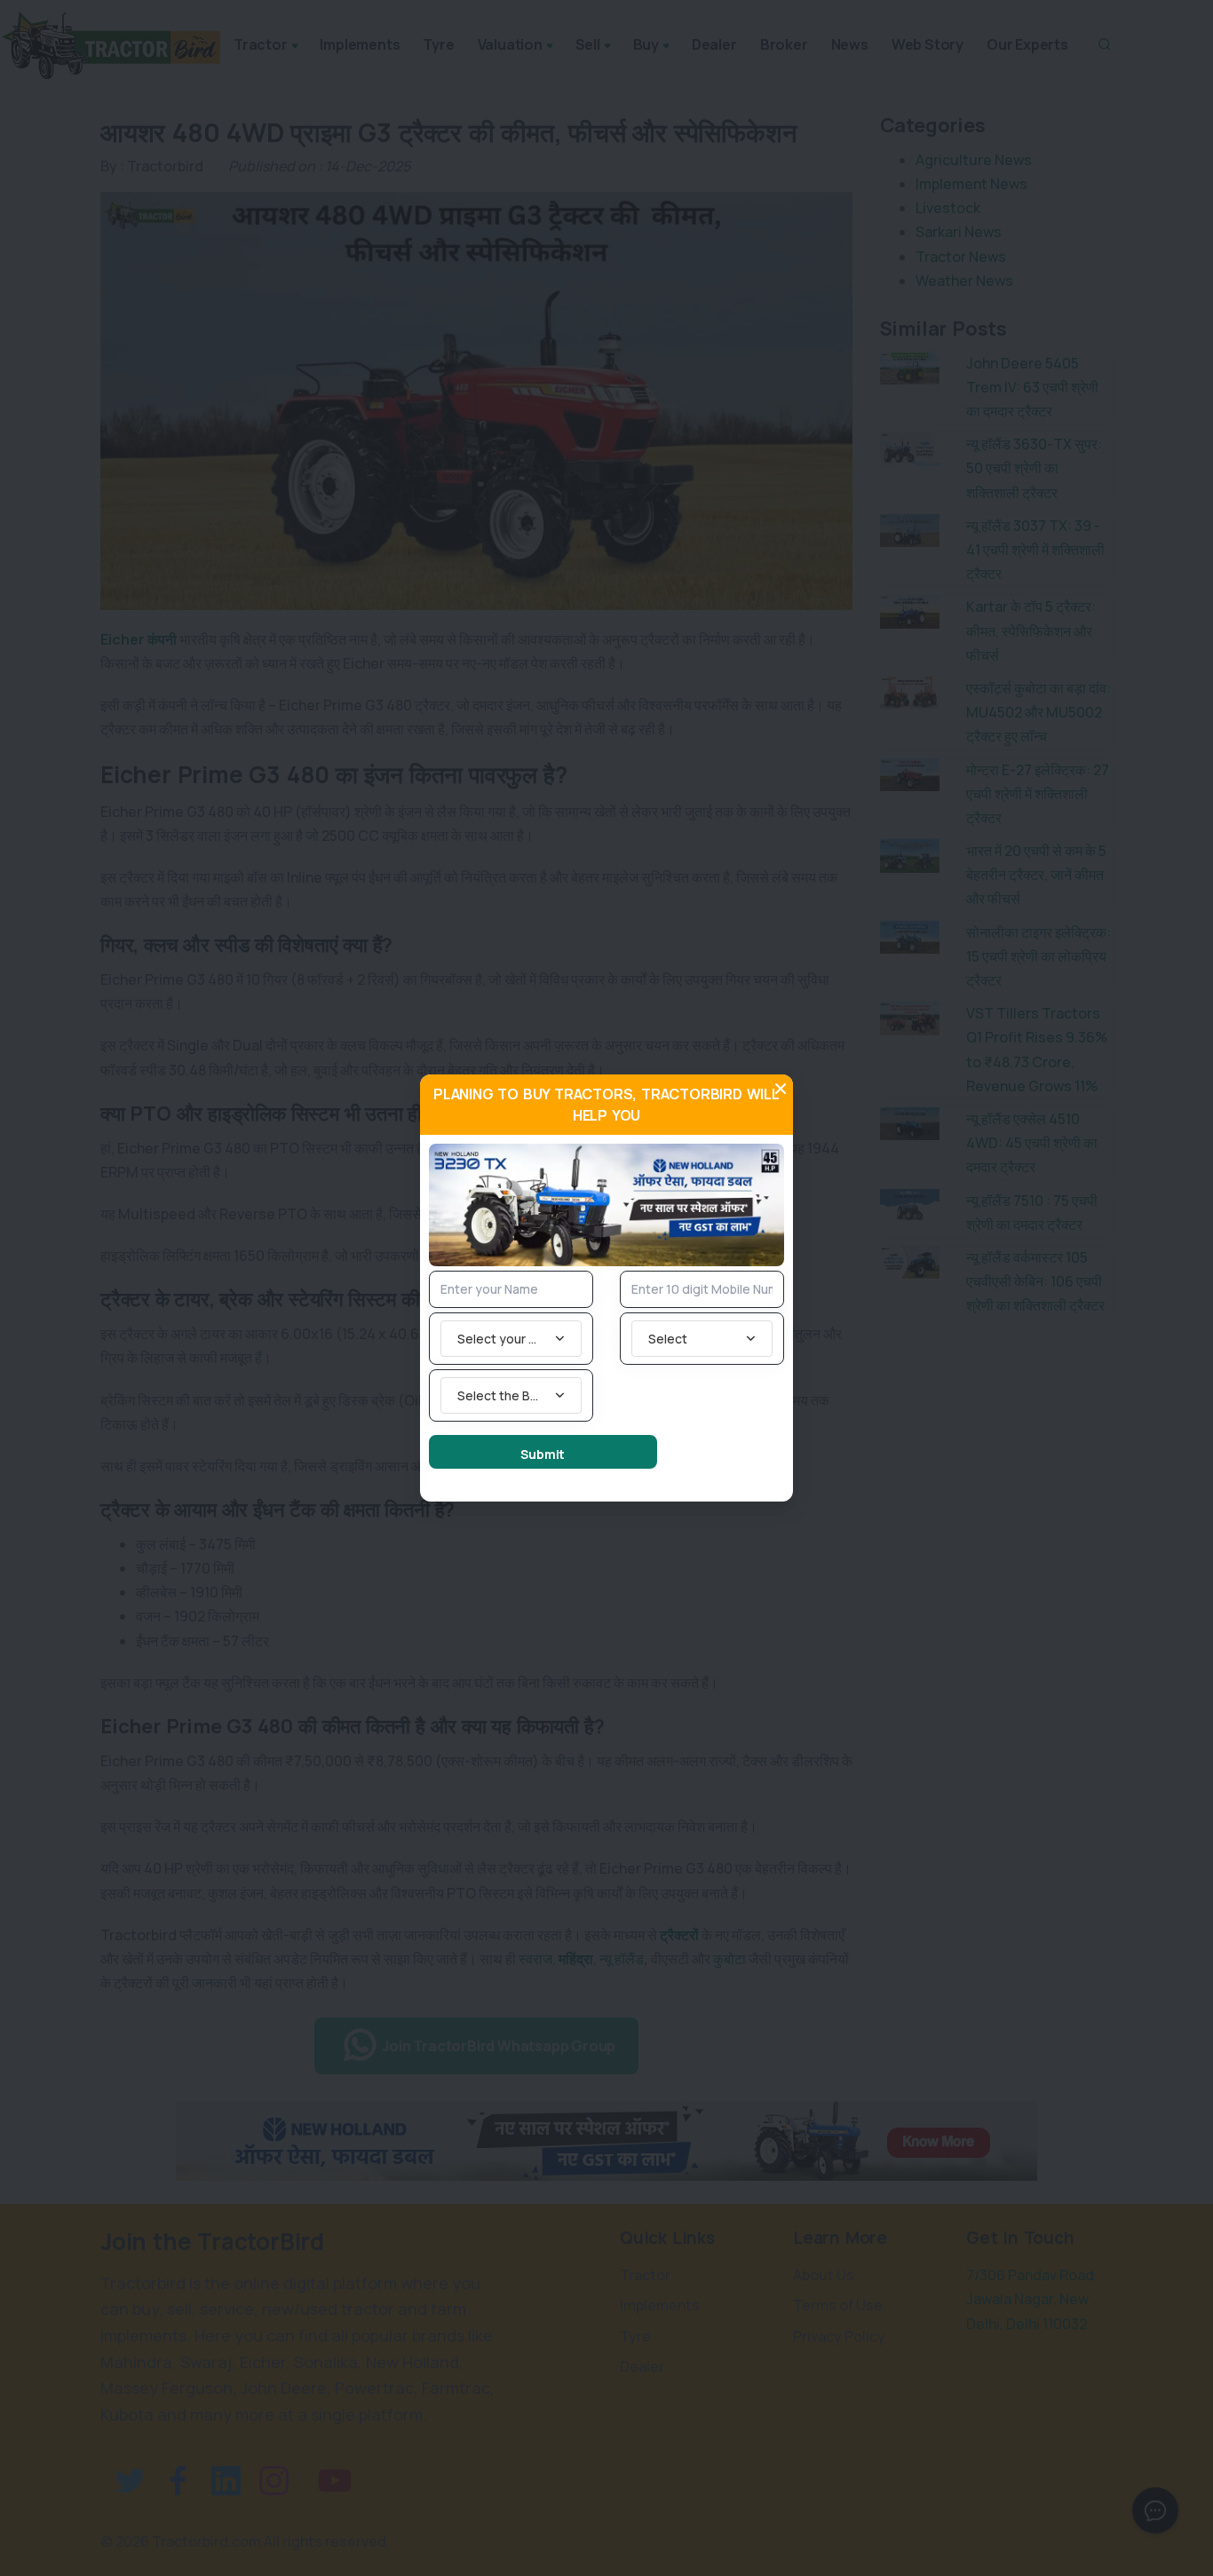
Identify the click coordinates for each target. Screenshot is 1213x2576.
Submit (543, 1454)
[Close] (781, 1089)
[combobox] (511, 1339)
